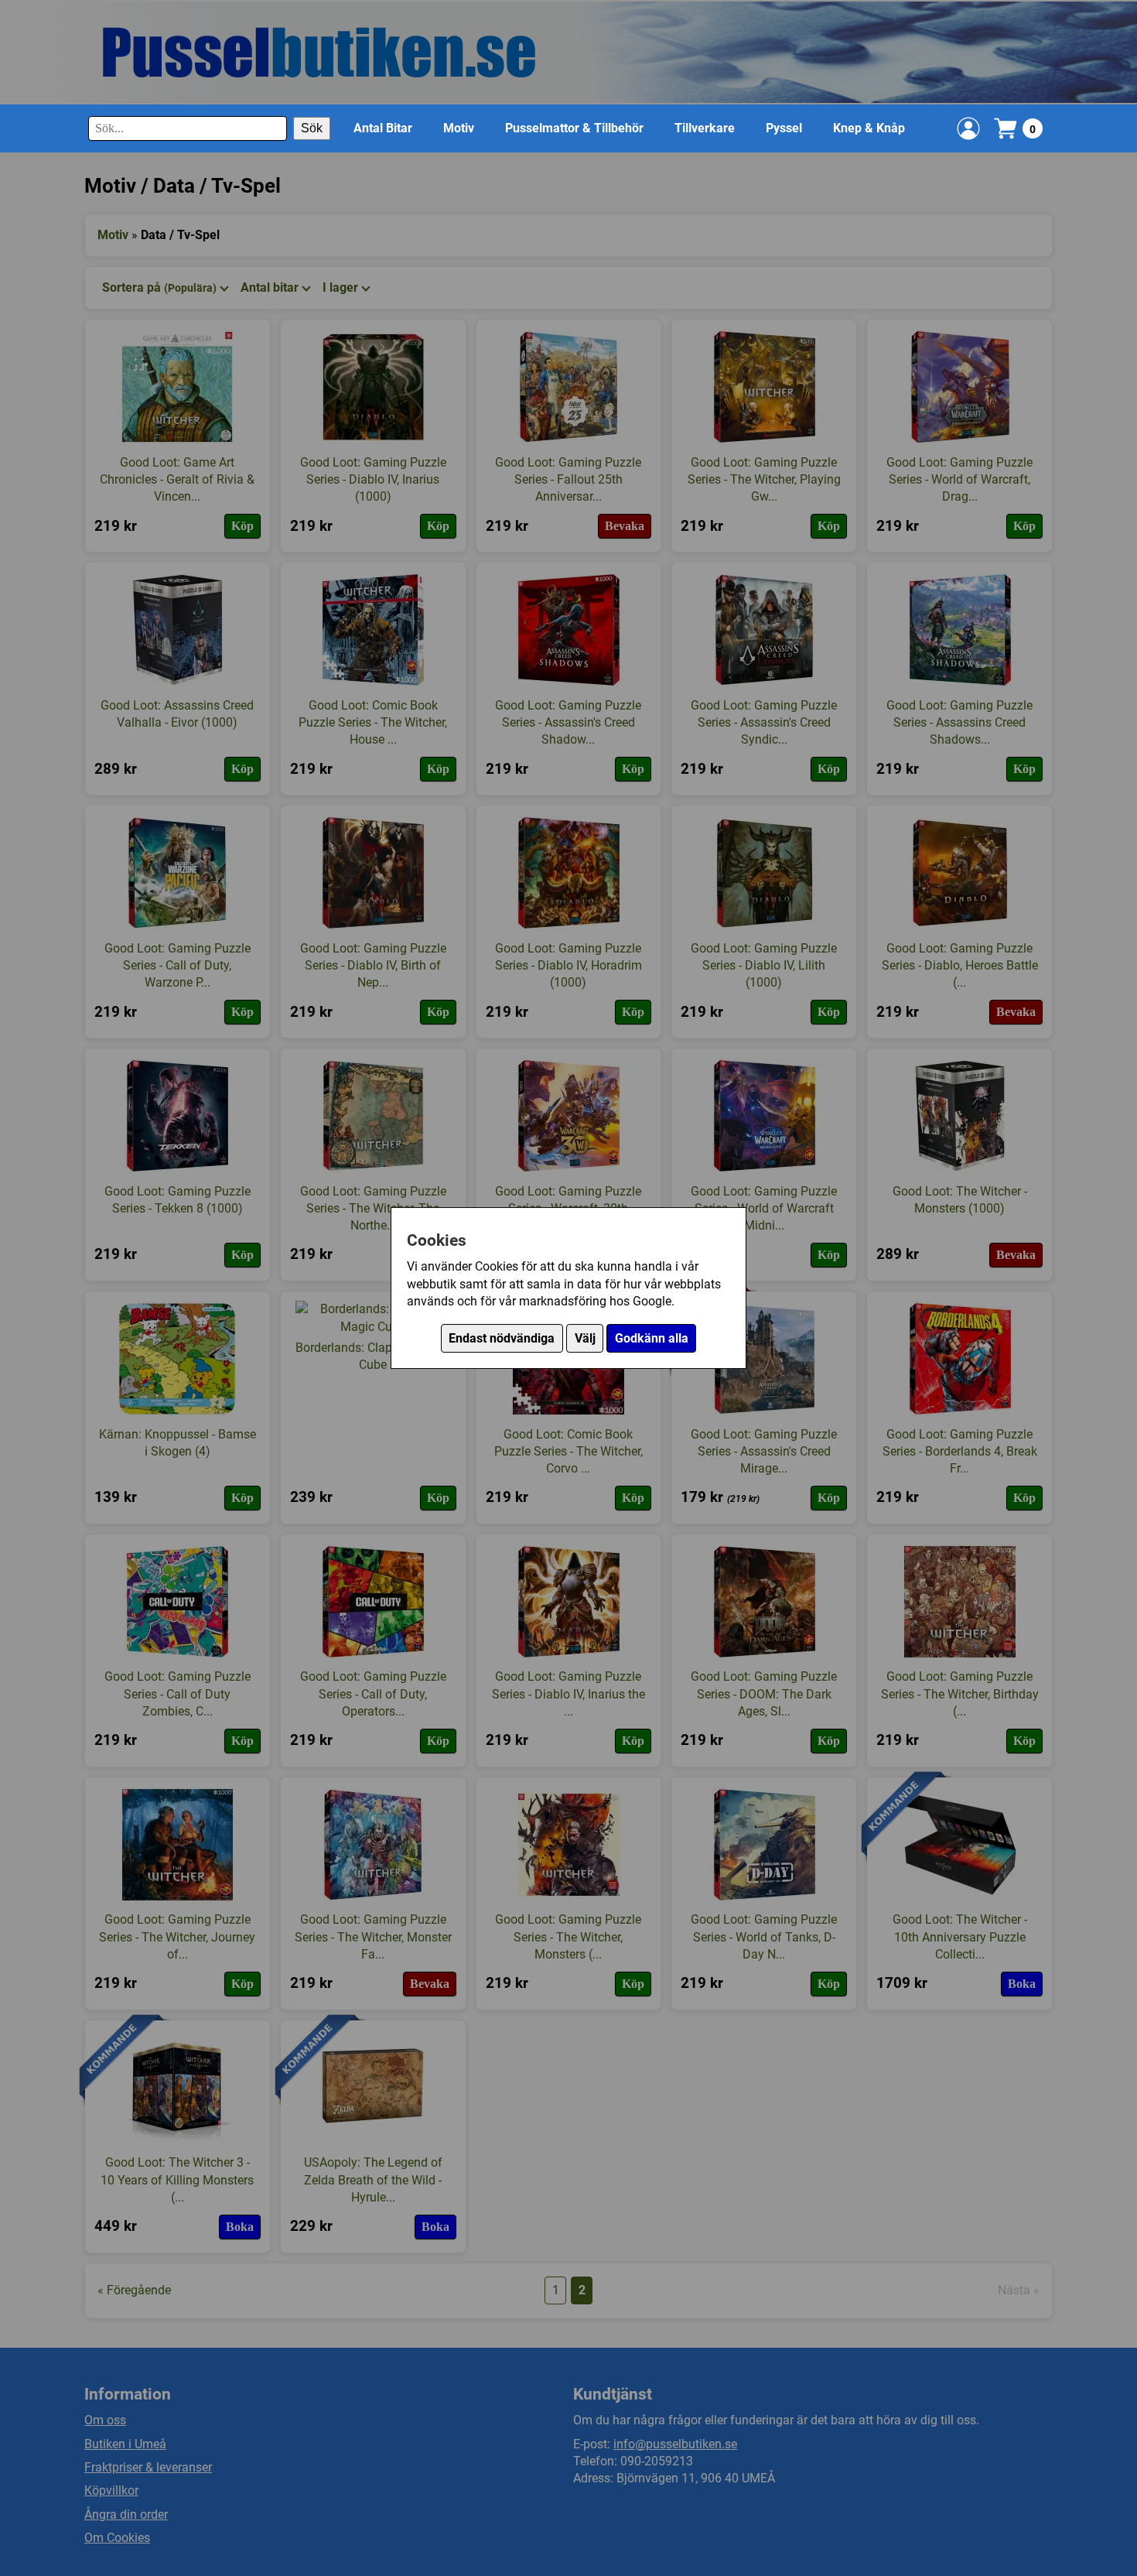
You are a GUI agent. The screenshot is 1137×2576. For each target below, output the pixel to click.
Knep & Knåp (869, 128)
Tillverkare (705, 128)
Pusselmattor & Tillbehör (574, 128)
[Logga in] (968, 128)
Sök (312, 128)
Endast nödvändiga (502, 1338)
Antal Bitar (383, 128)
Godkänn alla (652, 1338)
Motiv (459, 128)
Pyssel (784, 128)
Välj (585, 1338)
